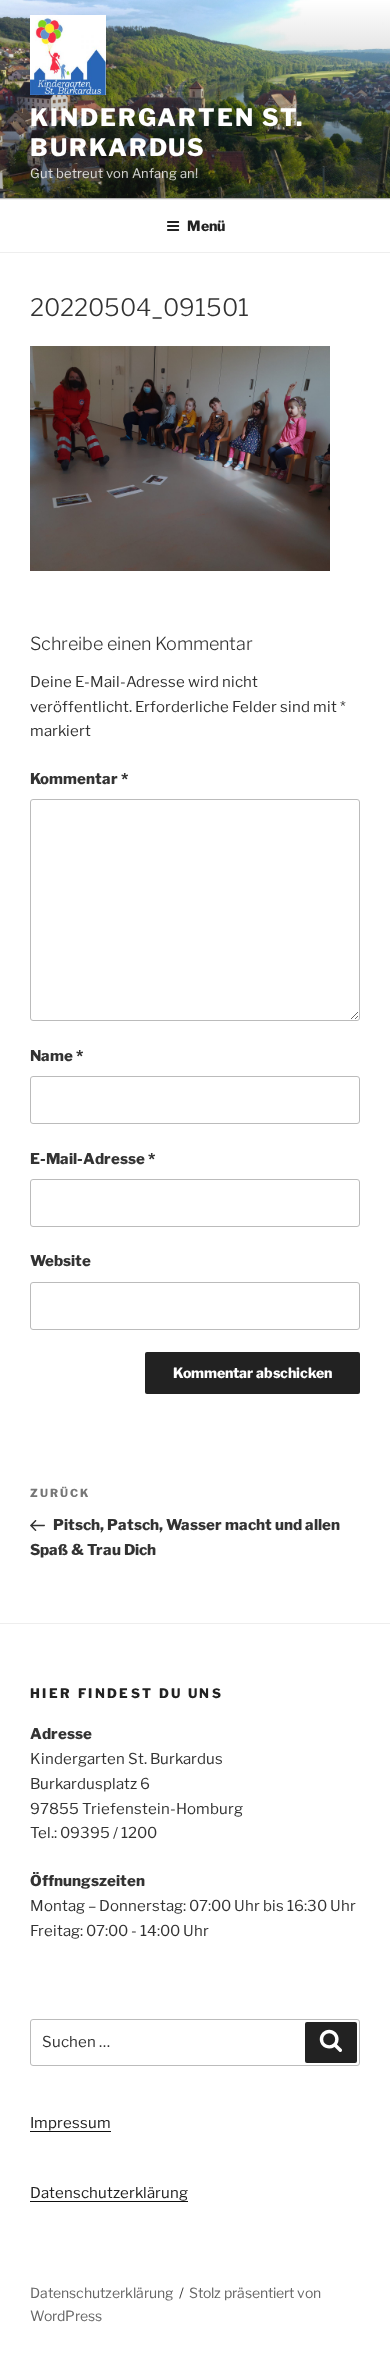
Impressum (70, 2123)
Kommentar (79, 779)
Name (56, 1056)
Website (60, 1261)
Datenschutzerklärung (109, 2193)
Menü (206, 225)
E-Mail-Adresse (92, 1159)
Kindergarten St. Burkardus (167, 132)
